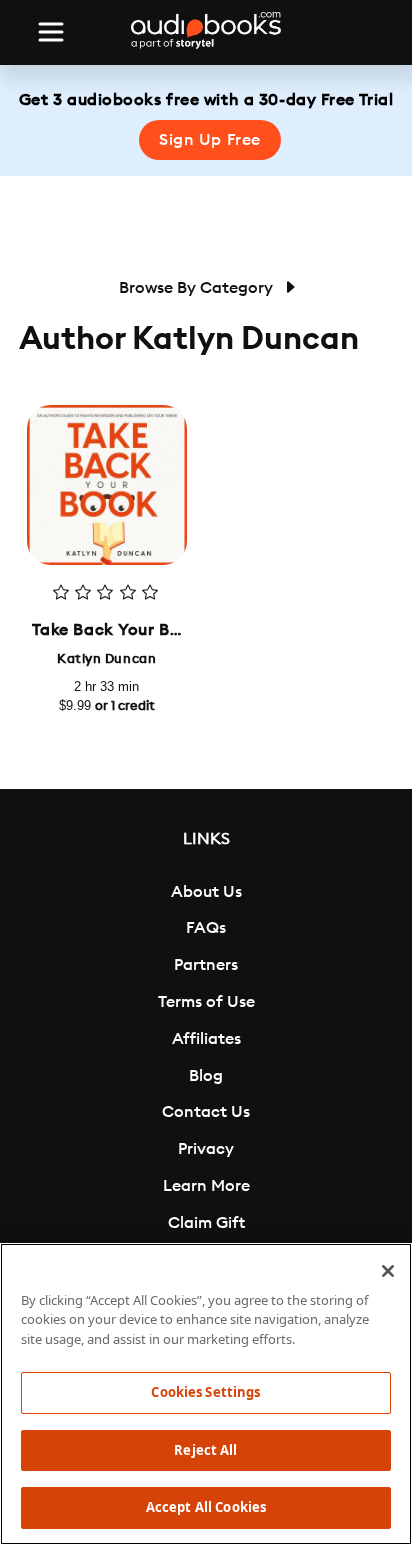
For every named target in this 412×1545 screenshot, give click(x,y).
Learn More (206, 1186)
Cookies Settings (205, 1392)
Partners (206, 965)
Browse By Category (198, 288)
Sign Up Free (210, 140)
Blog (206, 1076)
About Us (206, 892)
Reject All (205, 1450)
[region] (206, 1394)
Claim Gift (206, 1223)
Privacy (206, 1149)
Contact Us (206, 1112)
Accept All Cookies (206, 1507)
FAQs (206, 928)
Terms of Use (206, 1002)
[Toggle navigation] (51, 32)
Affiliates (206, 1039)
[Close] (388, 1271)
